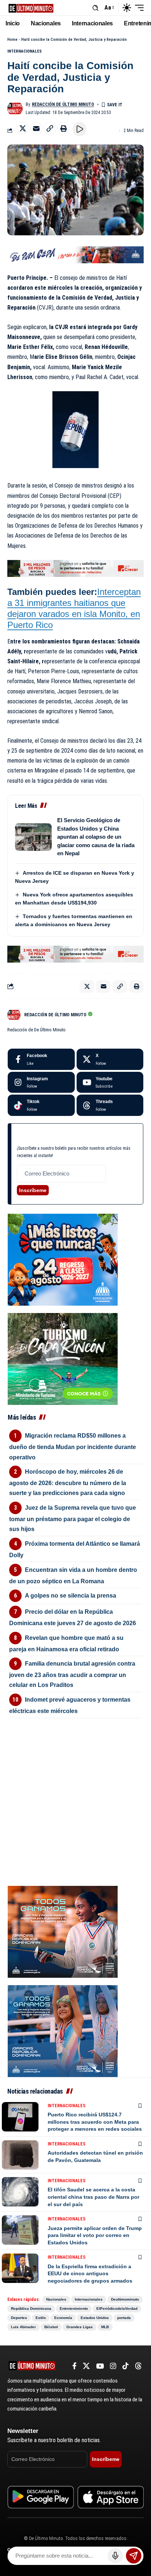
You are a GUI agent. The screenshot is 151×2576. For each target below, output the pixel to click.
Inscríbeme (33, 1190)
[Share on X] (23, 128)
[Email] (36, 128)
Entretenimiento (74, 2309)
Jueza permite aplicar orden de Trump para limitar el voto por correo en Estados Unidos (95, 2235)
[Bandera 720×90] (75, 254)
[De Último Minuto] (31, 8)
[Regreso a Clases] (63, 1259)
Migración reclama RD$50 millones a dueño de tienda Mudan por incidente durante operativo (73, 1446)
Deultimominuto (125, 2299)
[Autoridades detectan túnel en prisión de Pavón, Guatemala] (20, 2155)
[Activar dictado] (115, 2556)
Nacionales (56, 2299)
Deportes (19, 2318)
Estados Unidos (95, 2318)
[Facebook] (41, 1059)
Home (12, 40)
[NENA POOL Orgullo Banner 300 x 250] (63, 2031)
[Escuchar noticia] (80, 129)
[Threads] (110, 1105)
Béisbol (51, 2327)
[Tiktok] (41, 1105)
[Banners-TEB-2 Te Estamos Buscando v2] (75, 568)
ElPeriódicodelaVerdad (117, 2309)
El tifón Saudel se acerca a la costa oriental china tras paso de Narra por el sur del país (93, 2197)
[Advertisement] (75, 1770)
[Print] (63, 128)
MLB (105, 2327)
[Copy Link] (50, 128)
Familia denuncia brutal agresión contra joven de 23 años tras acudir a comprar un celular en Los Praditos (72, 1674)
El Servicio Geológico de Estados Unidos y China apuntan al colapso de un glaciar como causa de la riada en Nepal (96, 837)
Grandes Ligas (80, 2327)
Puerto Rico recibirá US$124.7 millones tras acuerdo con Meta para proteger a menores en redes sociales (95, 2122)
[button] (95, 8)
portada (124, 2318)
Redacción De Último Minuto (63, 104)
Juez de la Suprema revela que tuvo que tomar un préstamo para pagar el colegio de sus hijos (73, 1518)
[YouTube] (100, 2366)
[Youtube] (110, 1082)
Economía (63, 2318)
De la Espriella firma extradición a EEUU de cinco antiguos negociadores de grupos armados (90, 2274)
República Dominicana (31, 2309)
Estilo (41, 2318)
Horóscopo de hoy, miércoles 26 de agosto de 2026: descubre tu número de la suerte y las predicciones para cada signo (68, 1482)
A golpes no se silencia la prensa (71, 1596)
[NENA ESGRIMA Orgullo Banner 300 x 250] (63, 1931)
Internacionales (25, 51)
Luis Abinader (23, 2327)
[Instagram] (41, 1082)
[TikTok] (126, 2366)
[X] (110, 1059)
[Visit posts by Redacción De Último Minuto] (15, 108)
